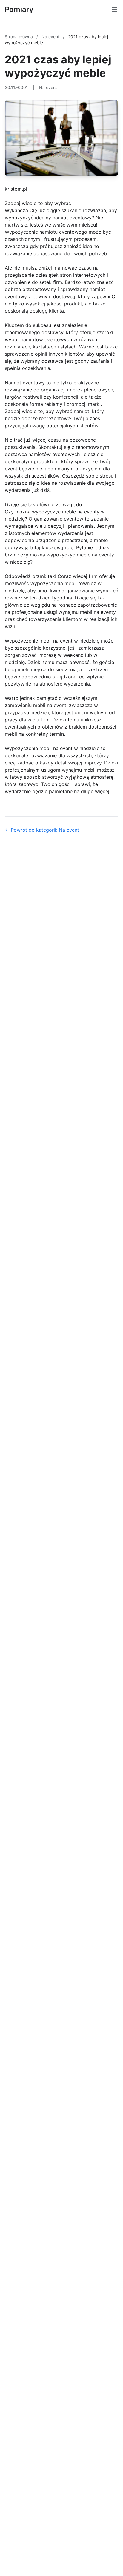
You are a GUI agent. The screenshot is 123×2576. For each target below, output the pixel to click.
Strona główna (19, 37)
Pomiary (19, 9)
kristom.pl (16, 189)
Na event (51, 37)
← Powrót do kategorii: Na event (42, 830)
